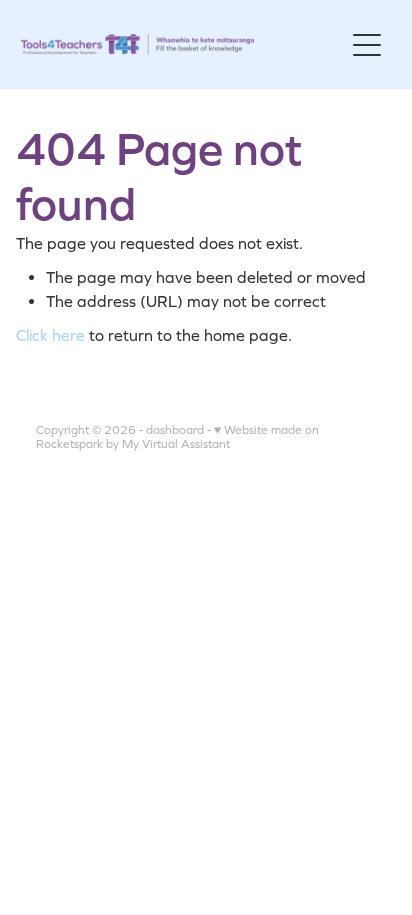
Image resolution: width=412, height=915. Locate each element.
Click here (50, 335)
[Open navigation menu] (367, 45)
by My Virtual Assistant (168, 444)
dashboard (175, 430)
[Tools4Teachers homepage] (182, 44)
